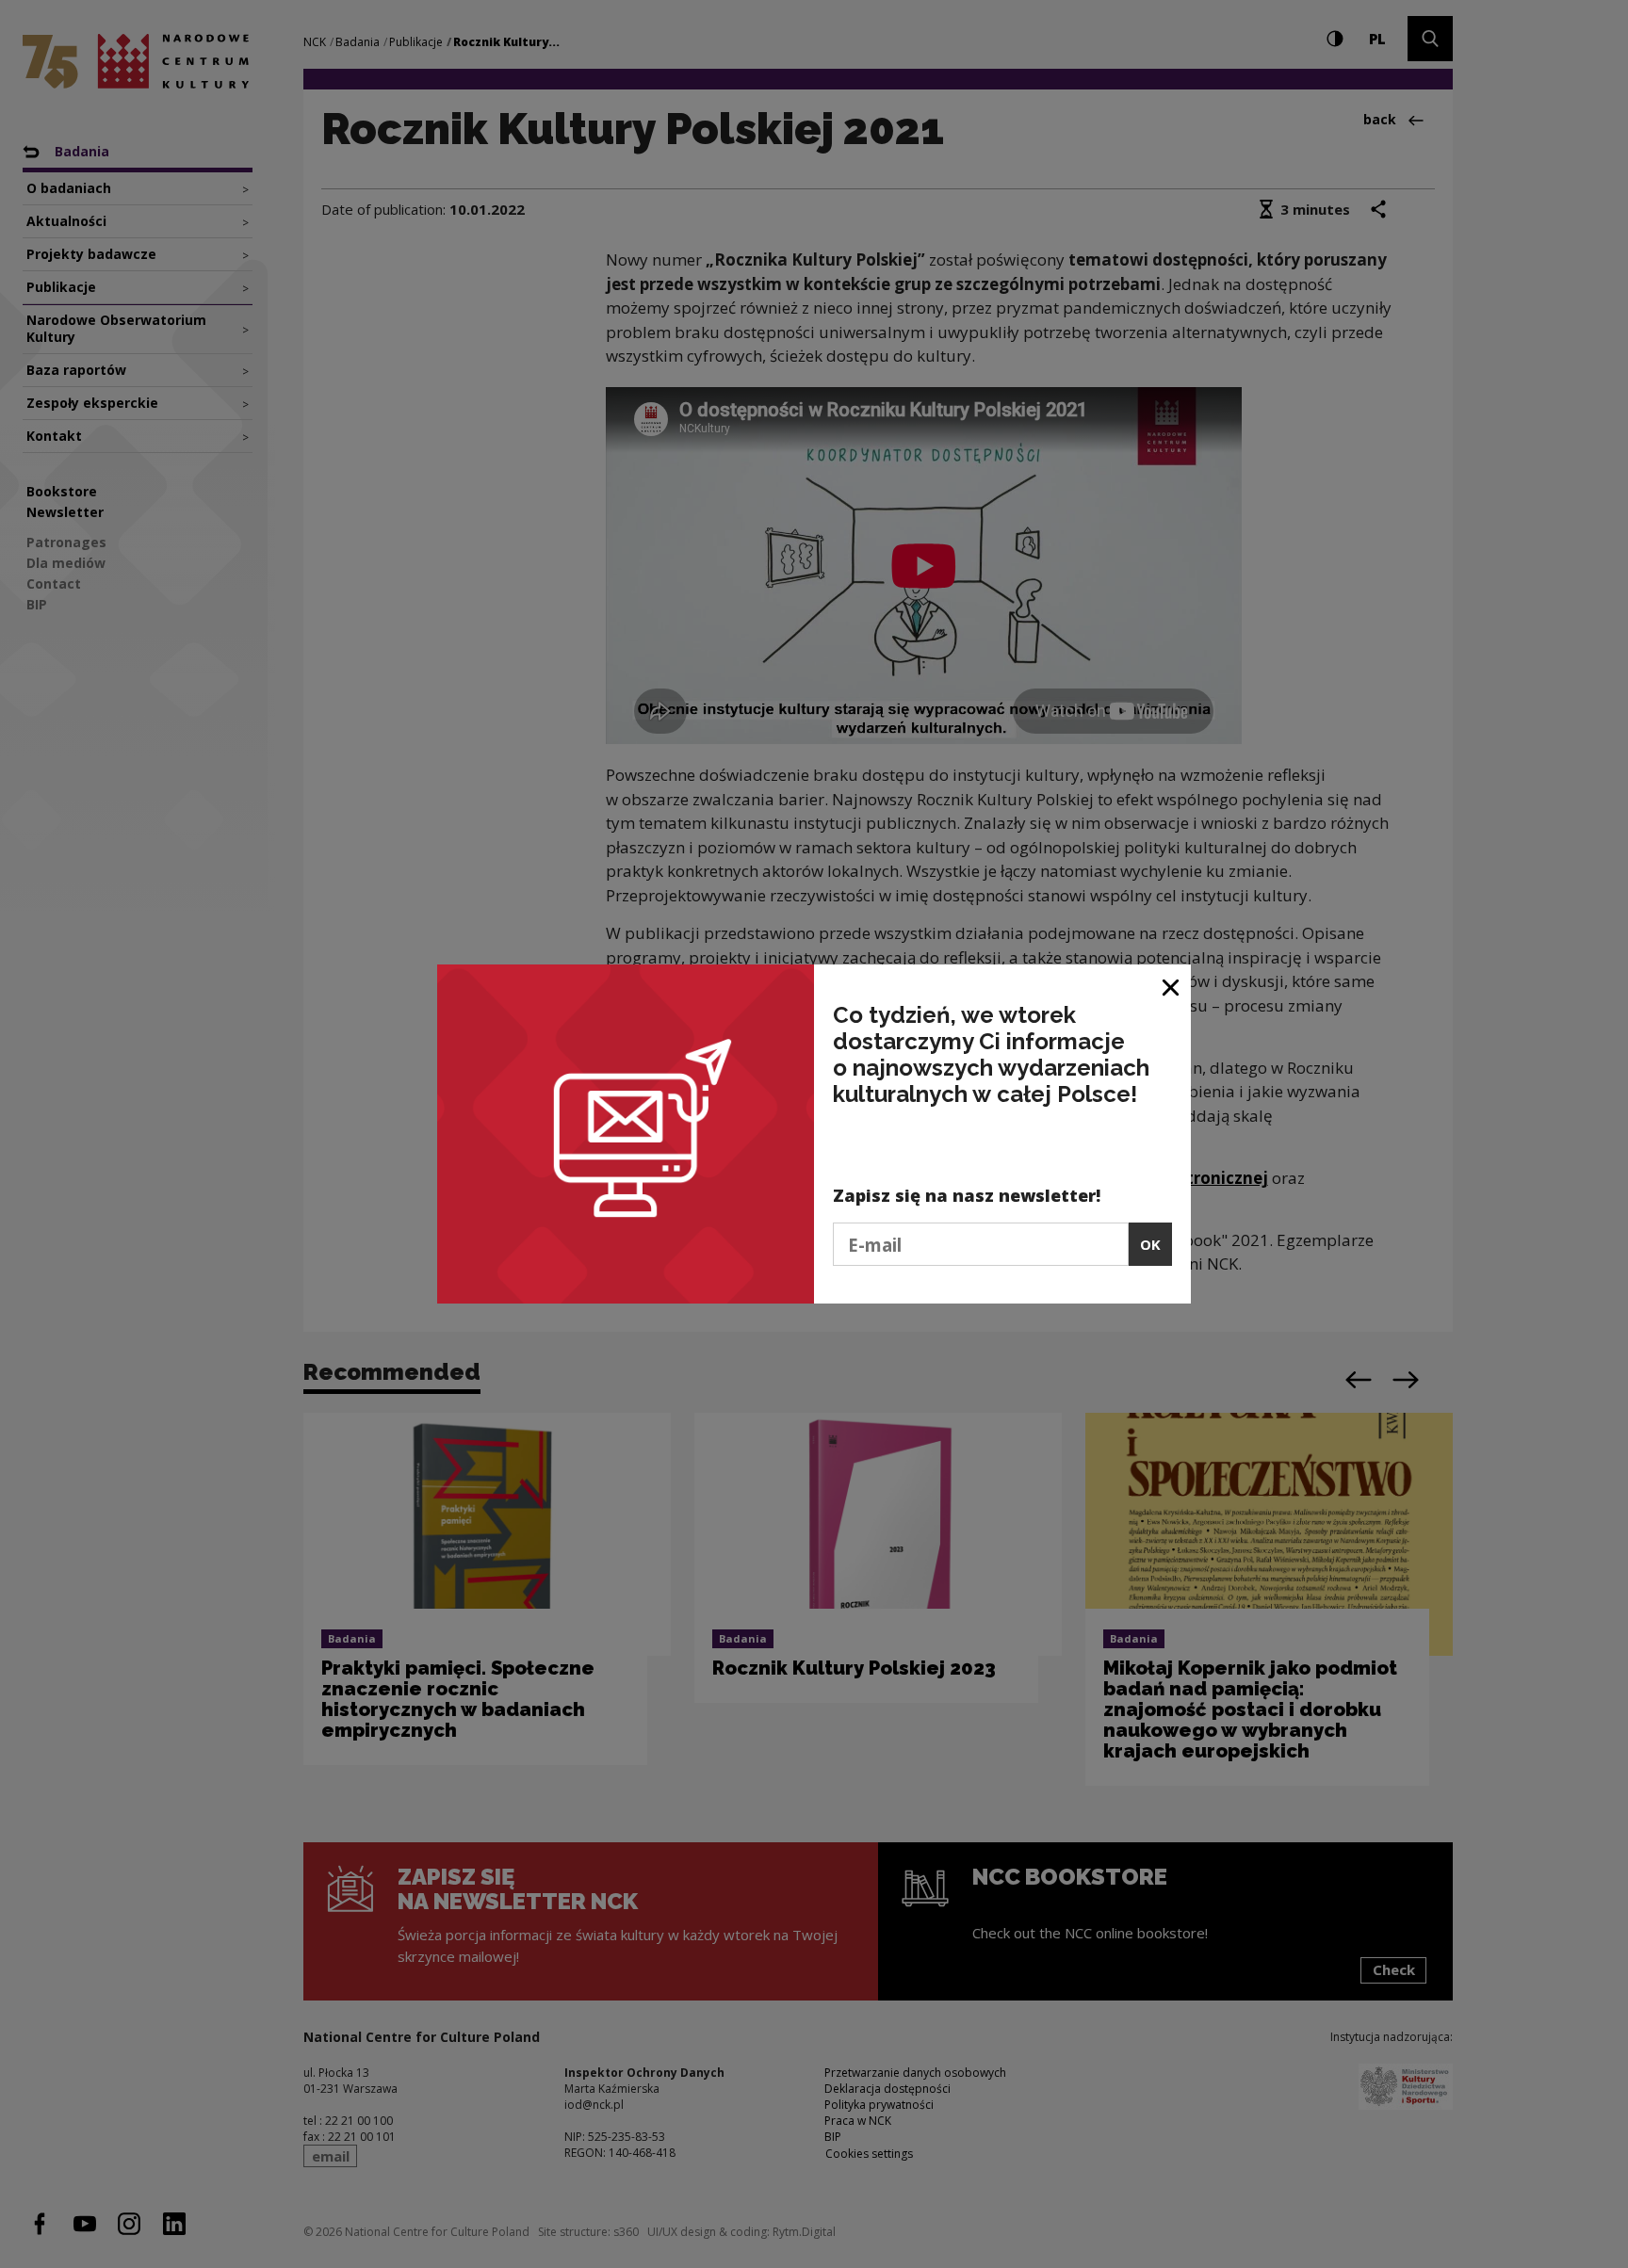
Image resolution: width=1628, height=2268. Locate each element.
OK (1150, 1244)
